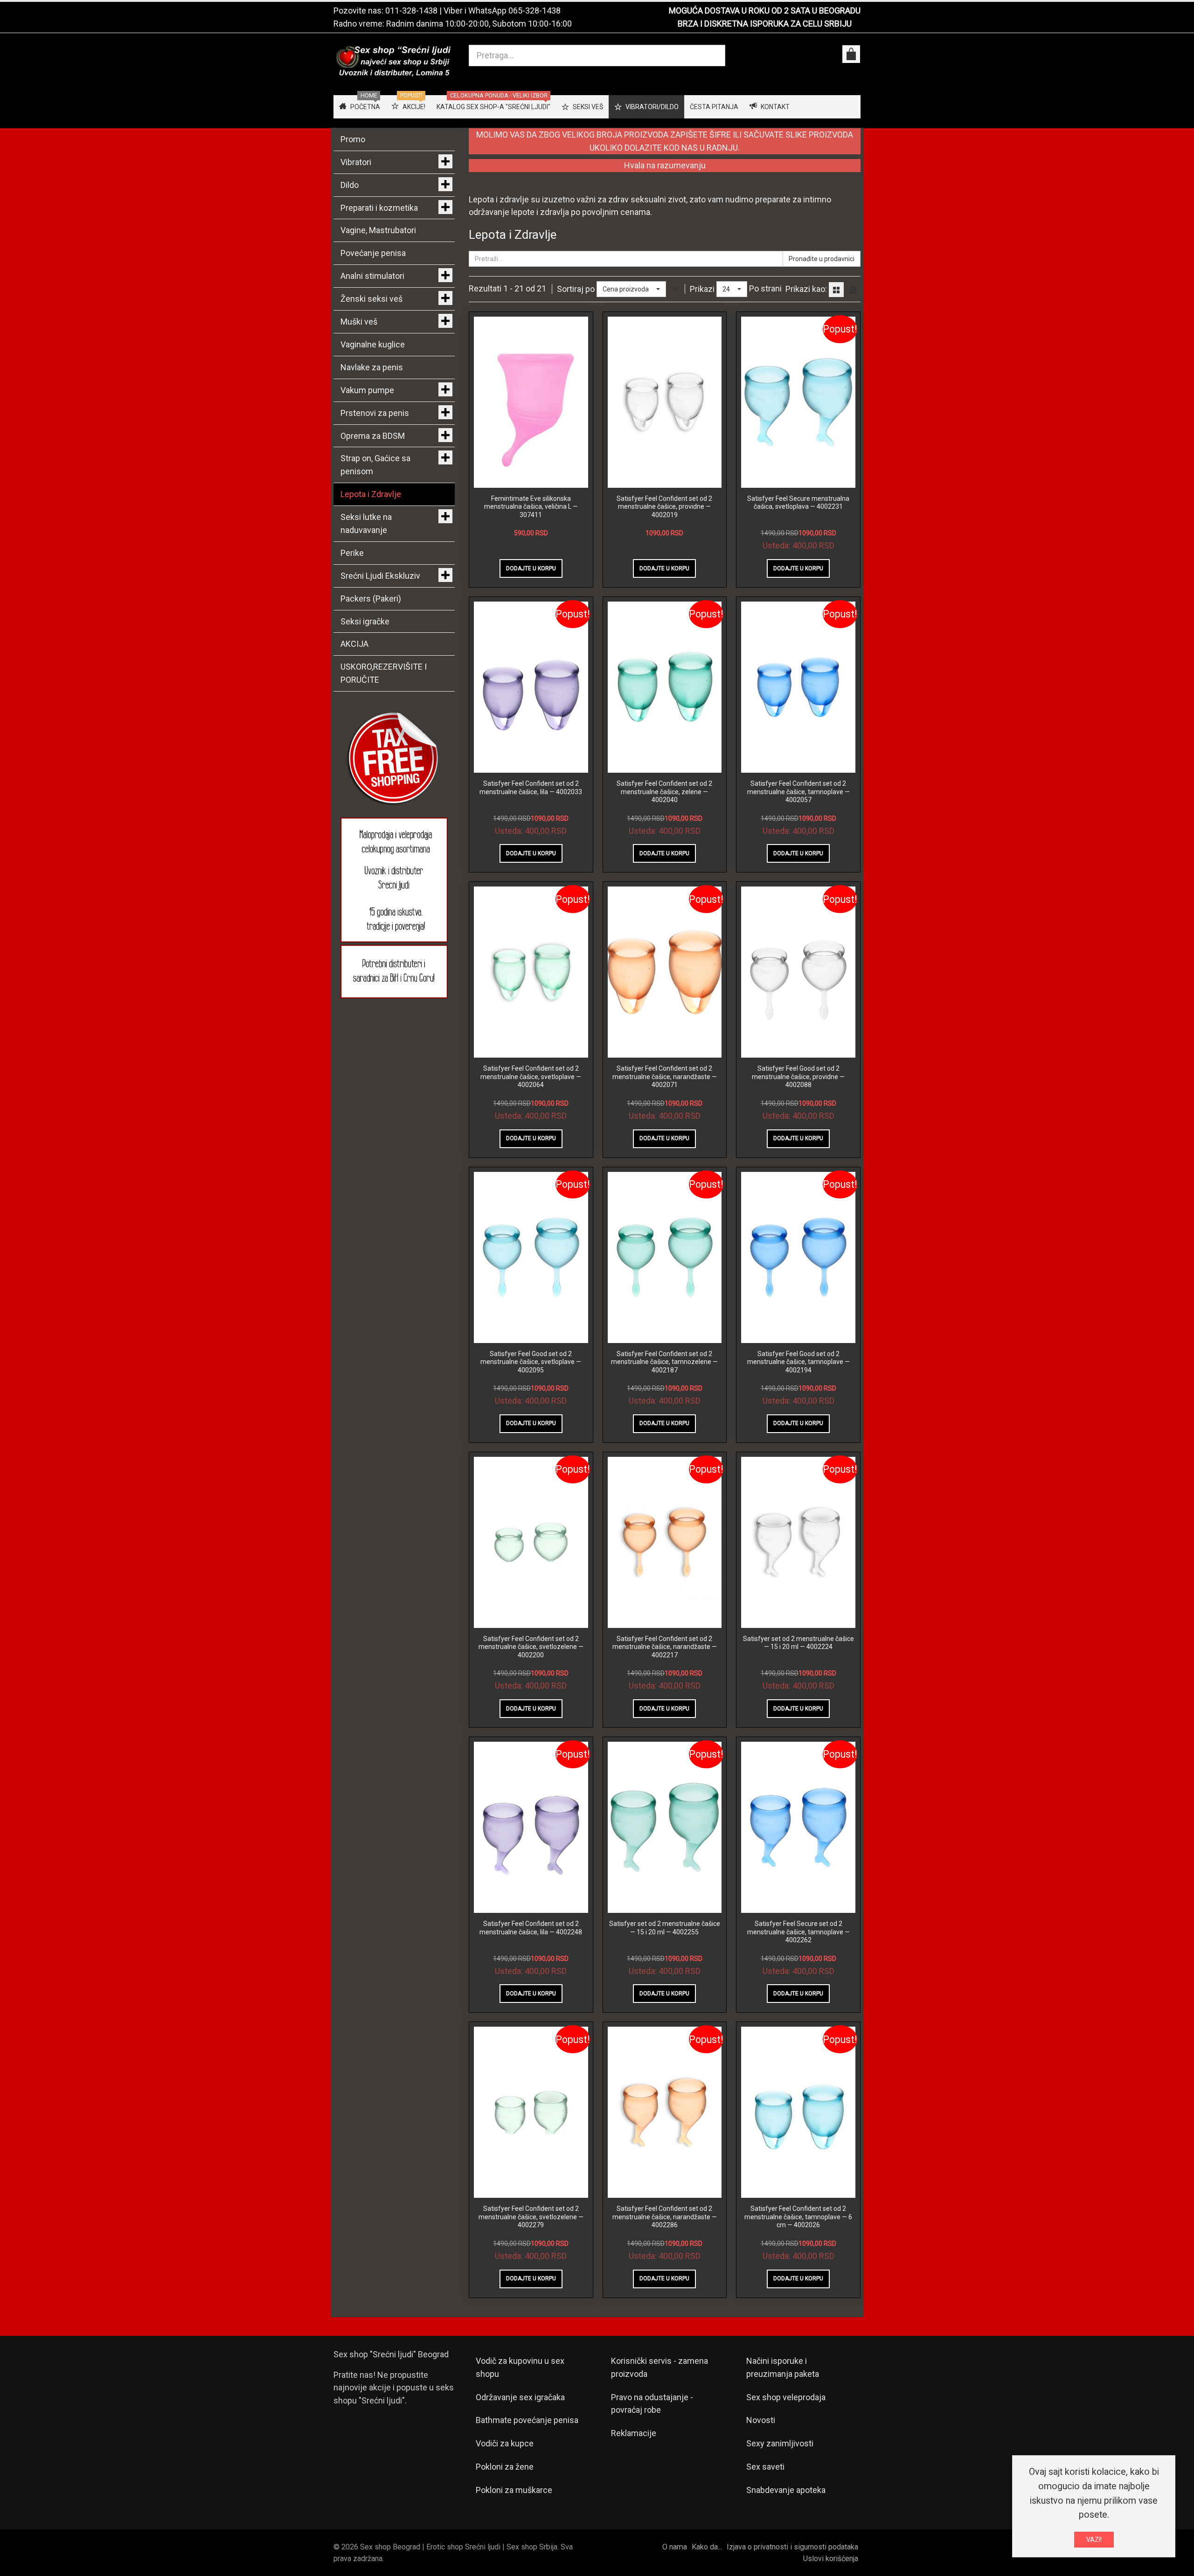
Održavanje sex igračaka (520, 2397)
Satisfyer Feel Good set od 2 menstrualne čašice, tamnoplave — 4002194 (798, 1362)
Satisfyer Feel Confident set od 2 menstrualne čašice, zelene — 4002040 (664, 792)
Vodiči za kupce (505, 2443)
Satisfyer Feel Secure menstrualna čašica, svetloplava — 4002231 (798, 503)
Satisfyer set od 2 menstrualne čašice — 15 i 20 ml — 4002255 (665, 1928)
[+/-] (675, 289)
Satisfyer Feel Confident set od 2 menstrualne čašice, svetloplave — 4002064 (531, 1077)
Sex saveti (765, 2467)
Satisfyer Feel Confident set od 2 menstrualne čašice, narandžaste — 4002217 (665, 1647)
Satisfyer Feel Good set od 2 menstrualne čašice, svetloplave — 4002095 (531, 1362)
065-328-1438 (535, 10)
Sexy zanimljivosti (780, 2443)
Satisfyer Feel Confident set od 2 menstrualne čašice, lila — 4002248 (531, 1928)
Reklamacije (634, 2433)
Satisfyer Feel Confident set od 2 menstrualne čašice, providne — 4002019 (664, 507)
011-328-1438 (411, 10)
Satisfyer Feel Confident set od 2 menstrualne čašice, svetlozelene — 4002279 (531, 2217)
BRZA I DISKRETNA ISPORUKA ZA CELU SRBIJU (765, 24)
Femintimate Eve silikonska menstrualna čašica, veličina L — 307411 (531, 507)
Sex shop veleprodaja (786, 2397)
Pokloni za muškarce (514, 2490)
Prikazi (702, 289)
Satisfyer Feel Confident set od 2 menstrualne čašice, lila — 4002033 (531, 788)
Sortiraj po (576, 289)
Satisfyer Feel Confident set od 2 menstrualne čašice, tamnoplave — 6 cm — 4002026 (798, 2217)
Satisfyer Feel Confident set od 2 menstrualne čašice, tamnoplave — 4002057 (798, 792)
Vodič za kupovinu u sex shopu (520, 2367)
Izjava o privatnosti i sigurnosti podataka (792, 2547)
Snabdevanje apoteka (786, 2490)
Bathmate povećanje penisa (527, 2420)
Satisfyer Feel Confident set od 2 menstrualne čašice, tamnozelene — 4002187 (664, 1362)
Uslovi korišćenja (831, 2559)
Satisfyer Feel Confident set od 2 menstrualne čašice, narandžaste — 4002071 (665, 1077)
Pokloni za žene (505, 2467)
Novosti (761, 2420)
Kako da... (707, 2547)
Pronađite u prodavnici (822, 259)
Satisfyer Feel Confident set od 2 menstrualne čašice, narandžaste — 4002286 (665, 2217)
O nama (675, 2547)
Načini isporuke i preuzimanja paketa (783, 2367)
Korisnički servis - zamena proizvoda (659, 2367)
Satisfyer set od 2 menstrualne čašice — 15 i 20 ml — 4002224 (798, 1643)
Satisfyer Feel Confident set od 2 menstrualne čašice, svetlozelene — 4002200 (531, 1647)
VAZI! (1094, 2540)
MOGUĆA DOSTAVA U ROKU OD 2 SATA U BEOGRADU (765, 10)
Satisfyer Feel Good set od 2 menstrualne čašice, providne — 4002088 (798, 1077)
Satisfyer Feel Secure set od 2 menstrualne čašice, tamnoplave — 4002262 (798, 1932)
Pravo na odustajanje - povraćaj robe (652, 2404)
